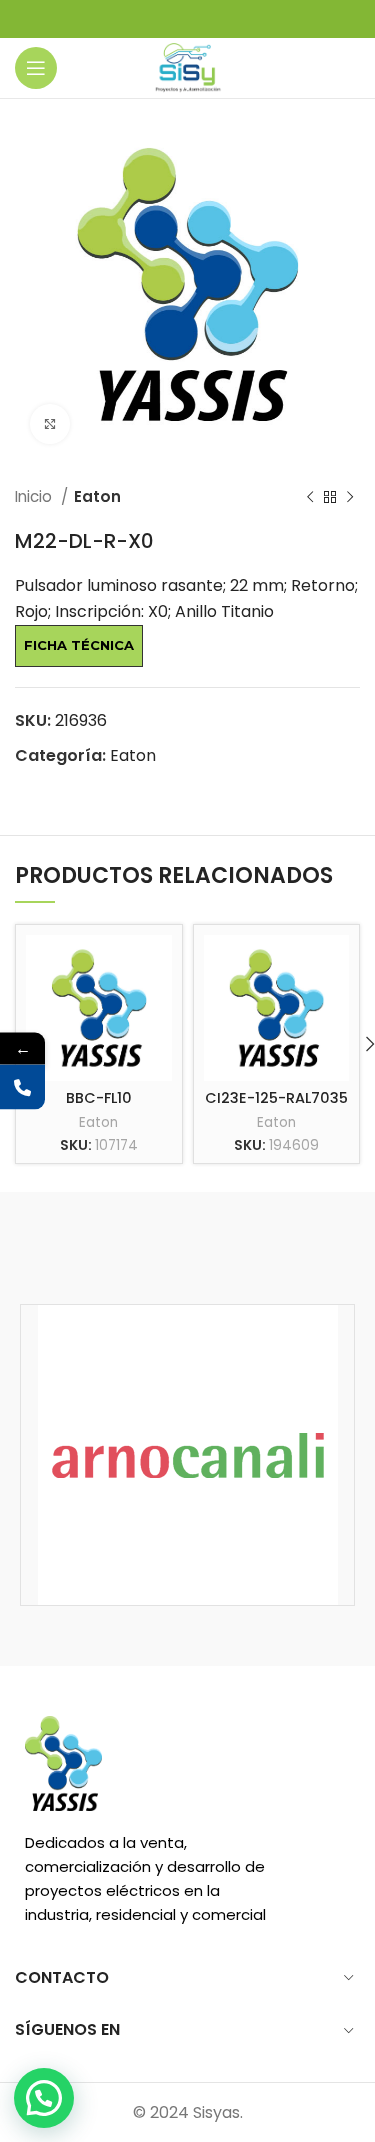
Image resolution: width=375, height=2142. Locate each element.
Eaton (97, 496)
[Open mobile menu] (36, 68)
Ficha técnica (79, 645)
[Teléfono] (22, 1087)
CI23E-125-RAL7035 (276, 1098)
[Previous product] (310, 497)
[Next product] (350, 497)
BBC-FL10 (99, 1098)
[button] (44, 2098)
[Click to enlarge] (50, 424)
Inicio (35, 496)
